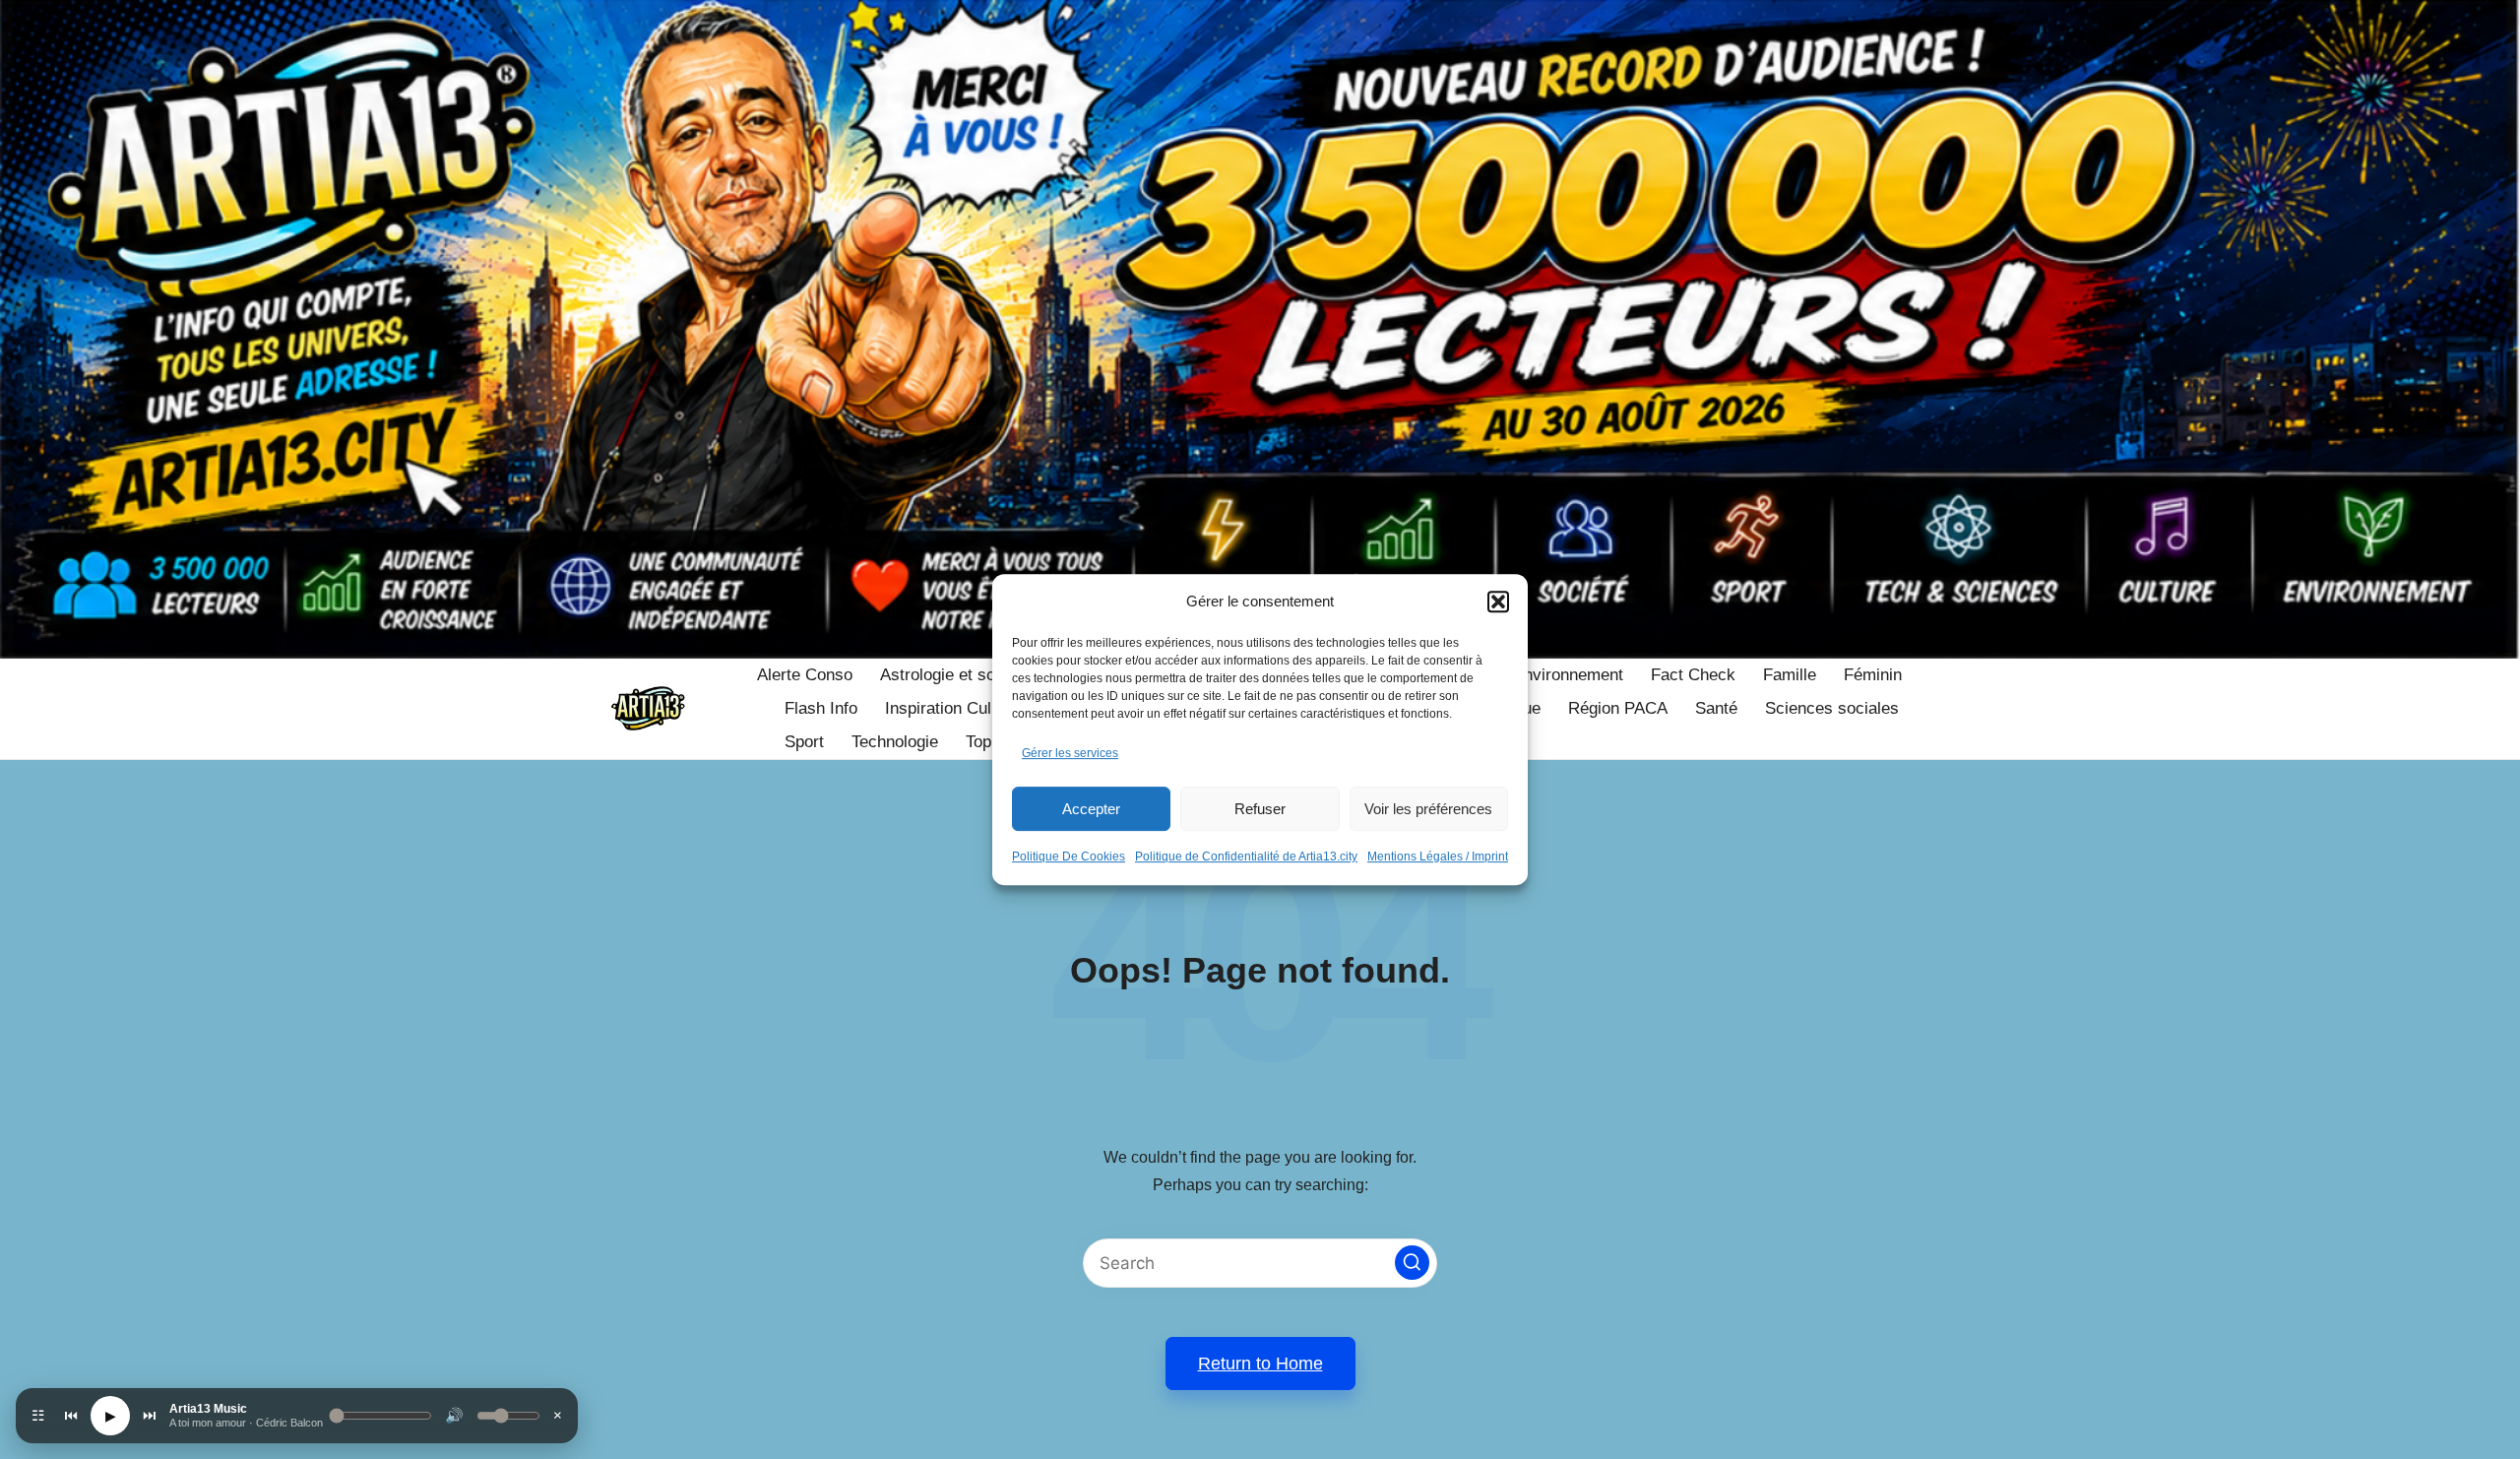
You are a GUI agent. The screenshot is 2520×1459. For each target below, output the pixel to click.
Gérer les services (1070, 753)
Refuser (1260, 809)
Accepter (1091, 809)
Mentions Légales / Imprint (1438, 856)
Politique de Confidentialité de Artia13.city (1246, 856)
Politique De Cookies (1069, 856)
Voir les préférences (1428, 809)
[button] (1498, 602)
